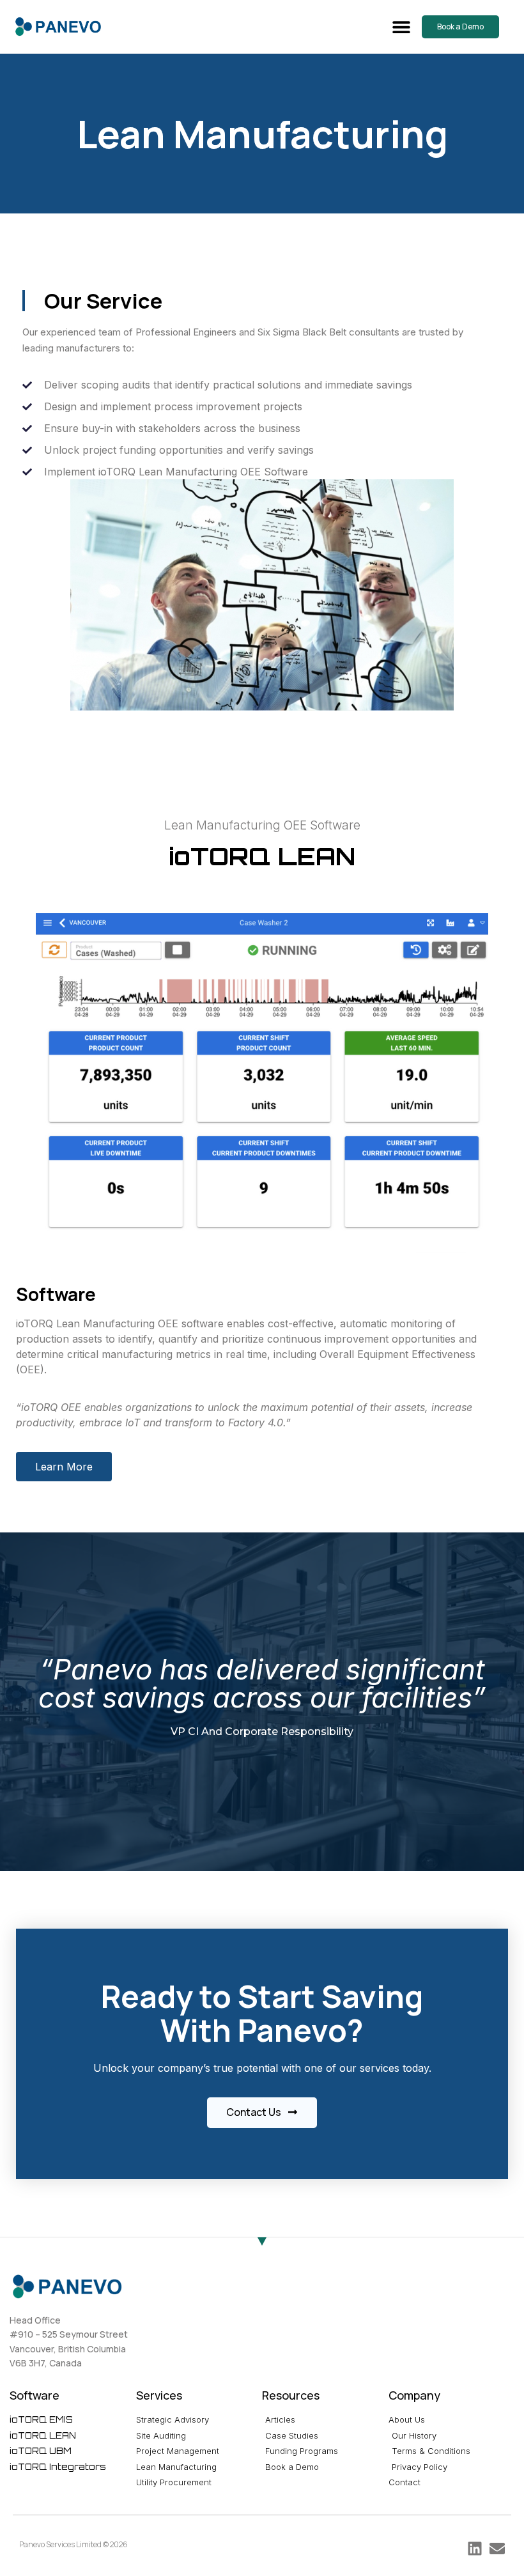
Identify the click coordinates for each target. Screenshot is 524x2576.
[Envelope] (497, 2549)
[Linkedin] (475, 2549)
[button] (401, 27)
